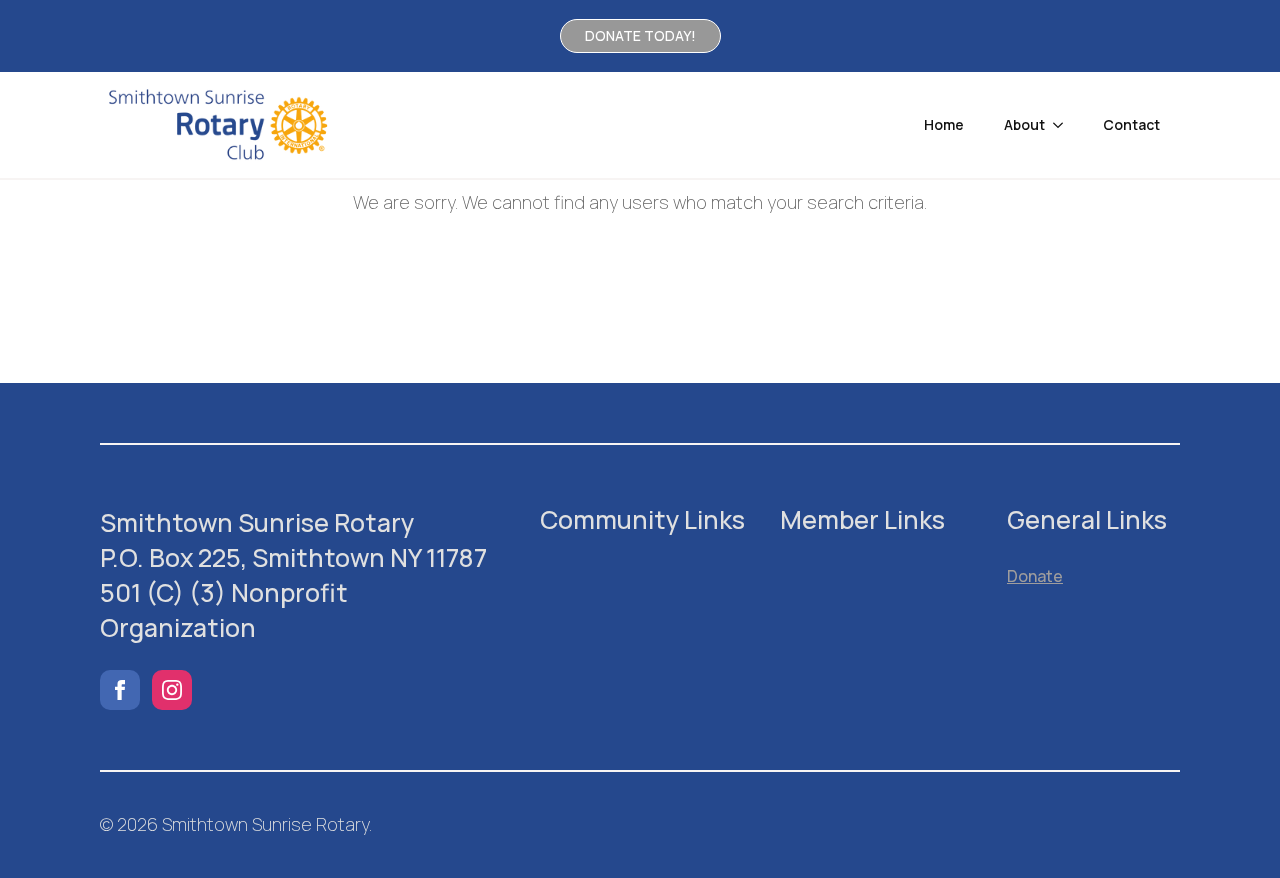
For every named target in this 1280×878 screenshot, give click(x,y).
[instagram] (172, 690)
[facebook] (120, 690)
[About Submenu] (1064, 125)
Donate (1035, 576)
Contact (1131, 124)
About (1024, 124)
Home (944, 124)
